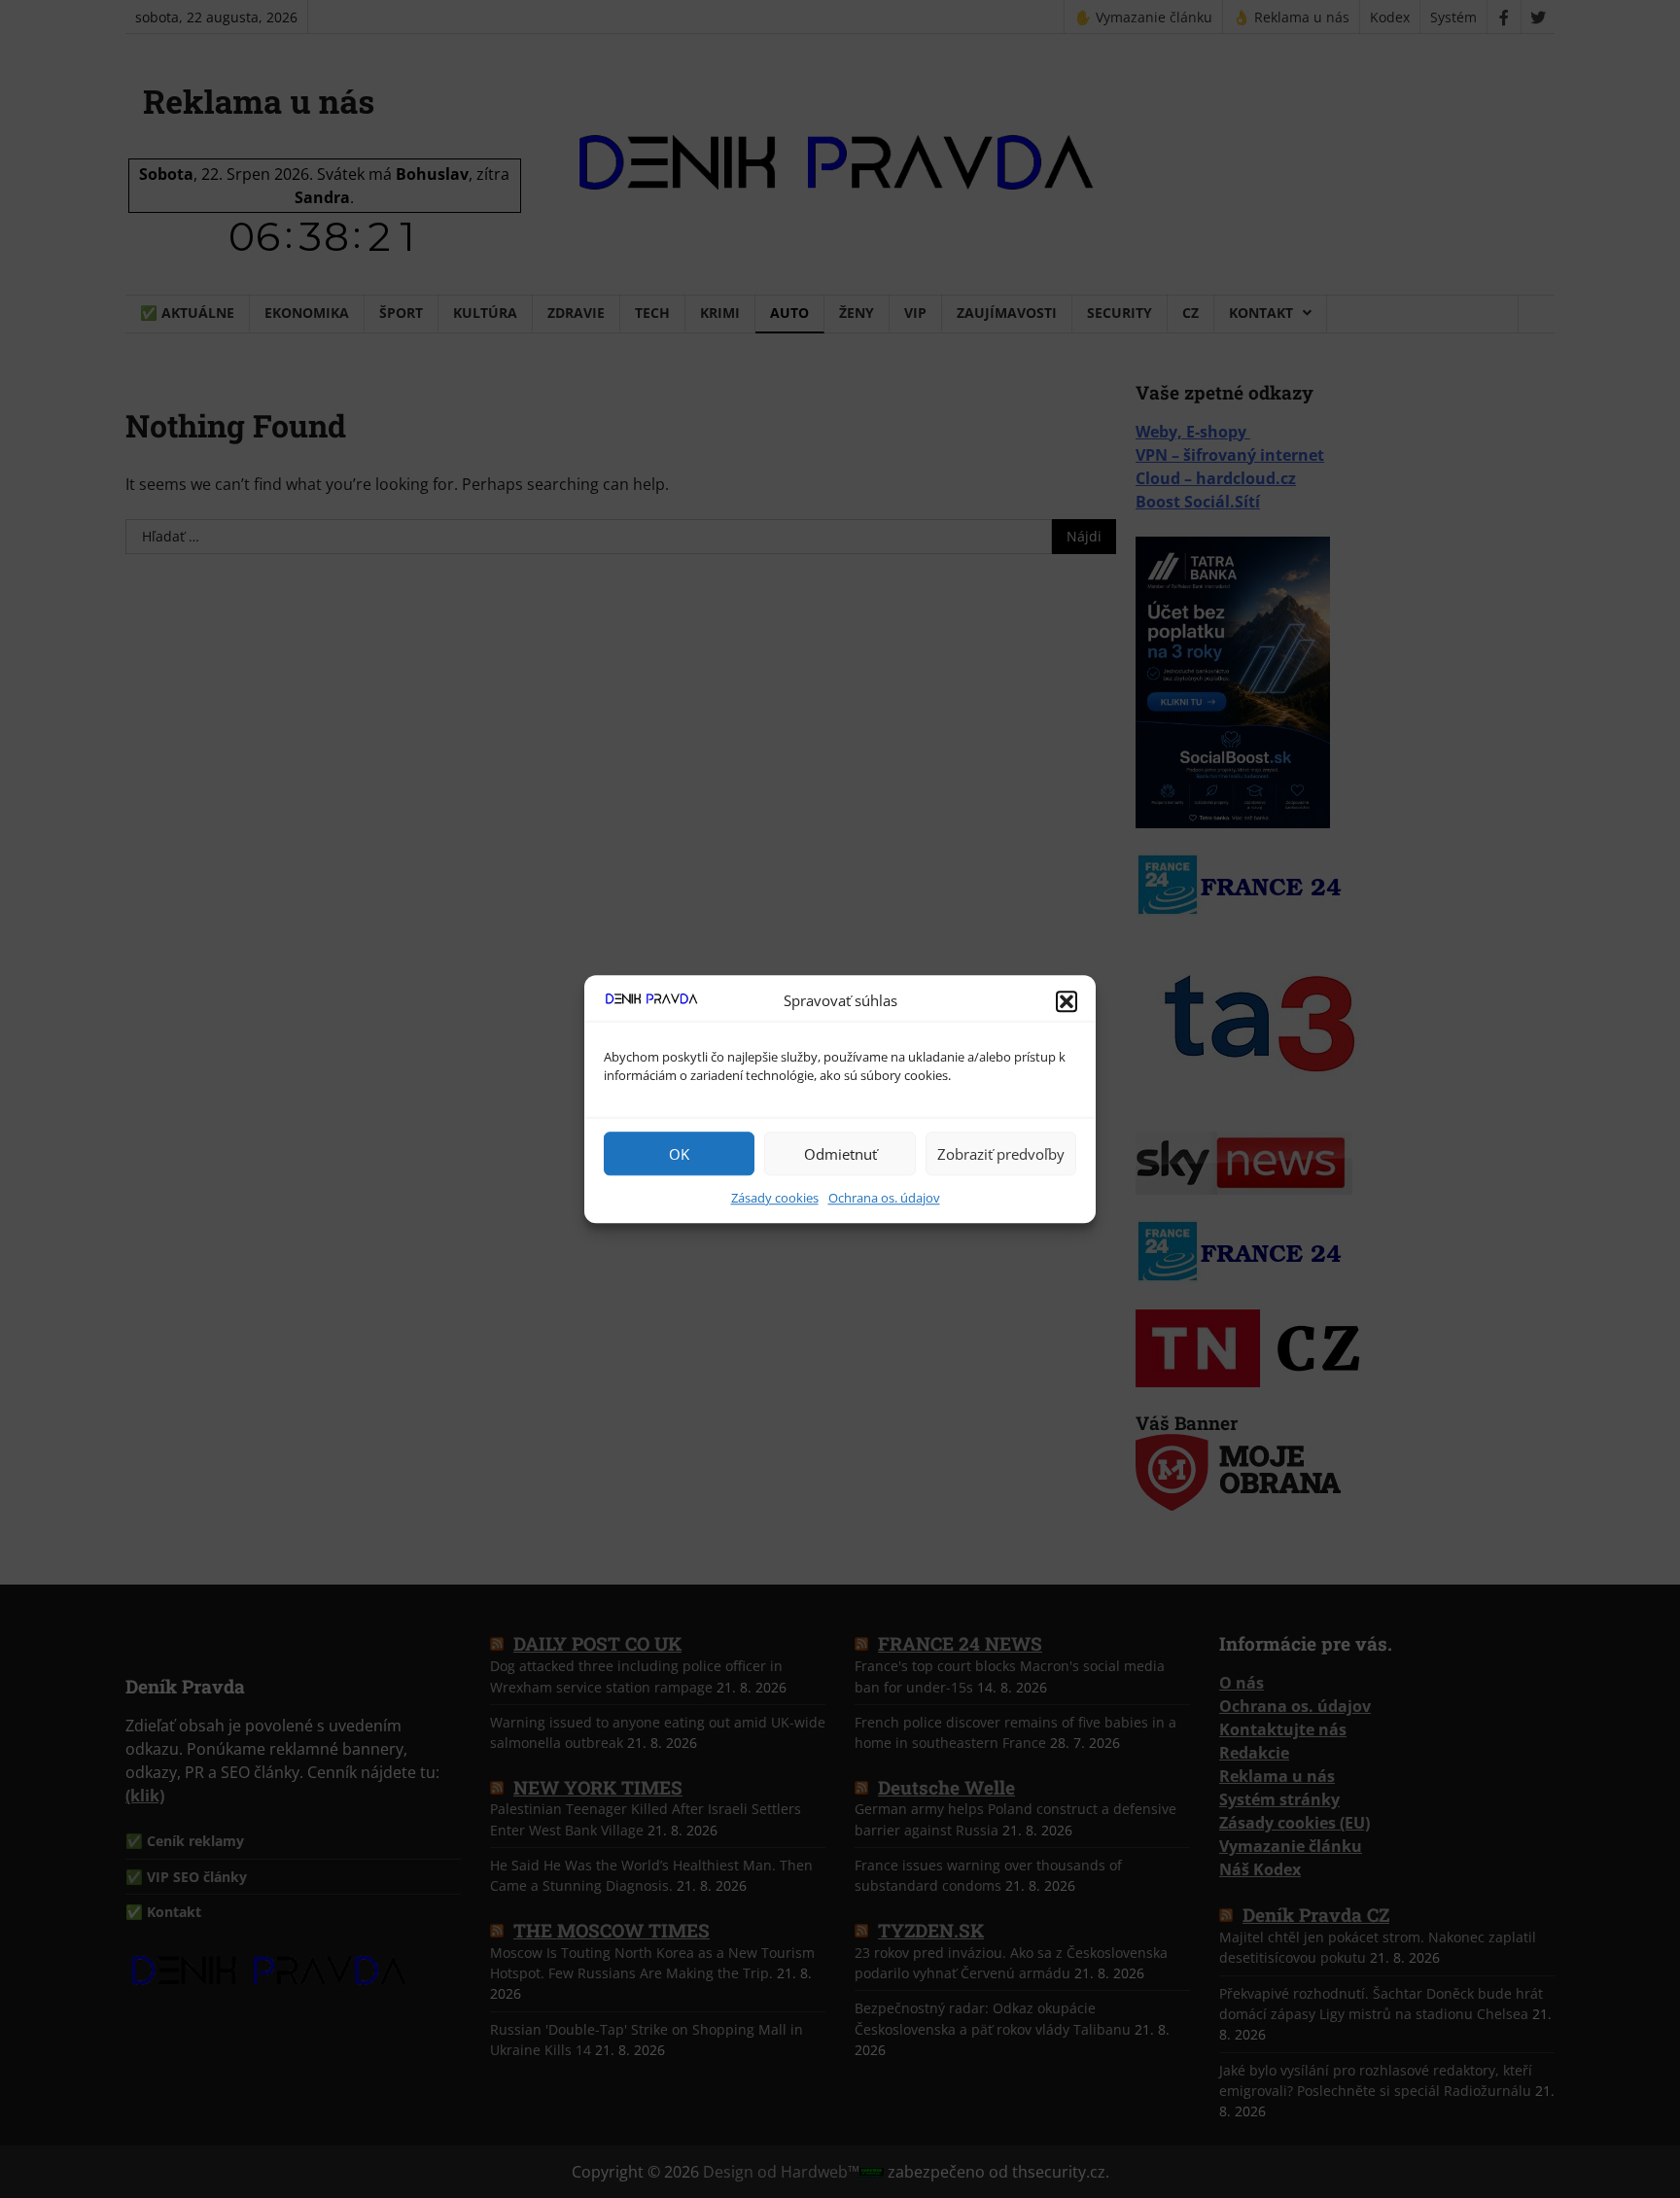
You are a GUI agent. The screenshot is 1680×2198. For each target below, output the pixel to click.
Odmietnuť (840, 1154)
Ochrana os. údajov (884, 1198)
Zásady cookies (775, 1198)
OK (679, 1154)
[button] (1067, 1001)
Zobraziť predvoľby (1001, 1154)
